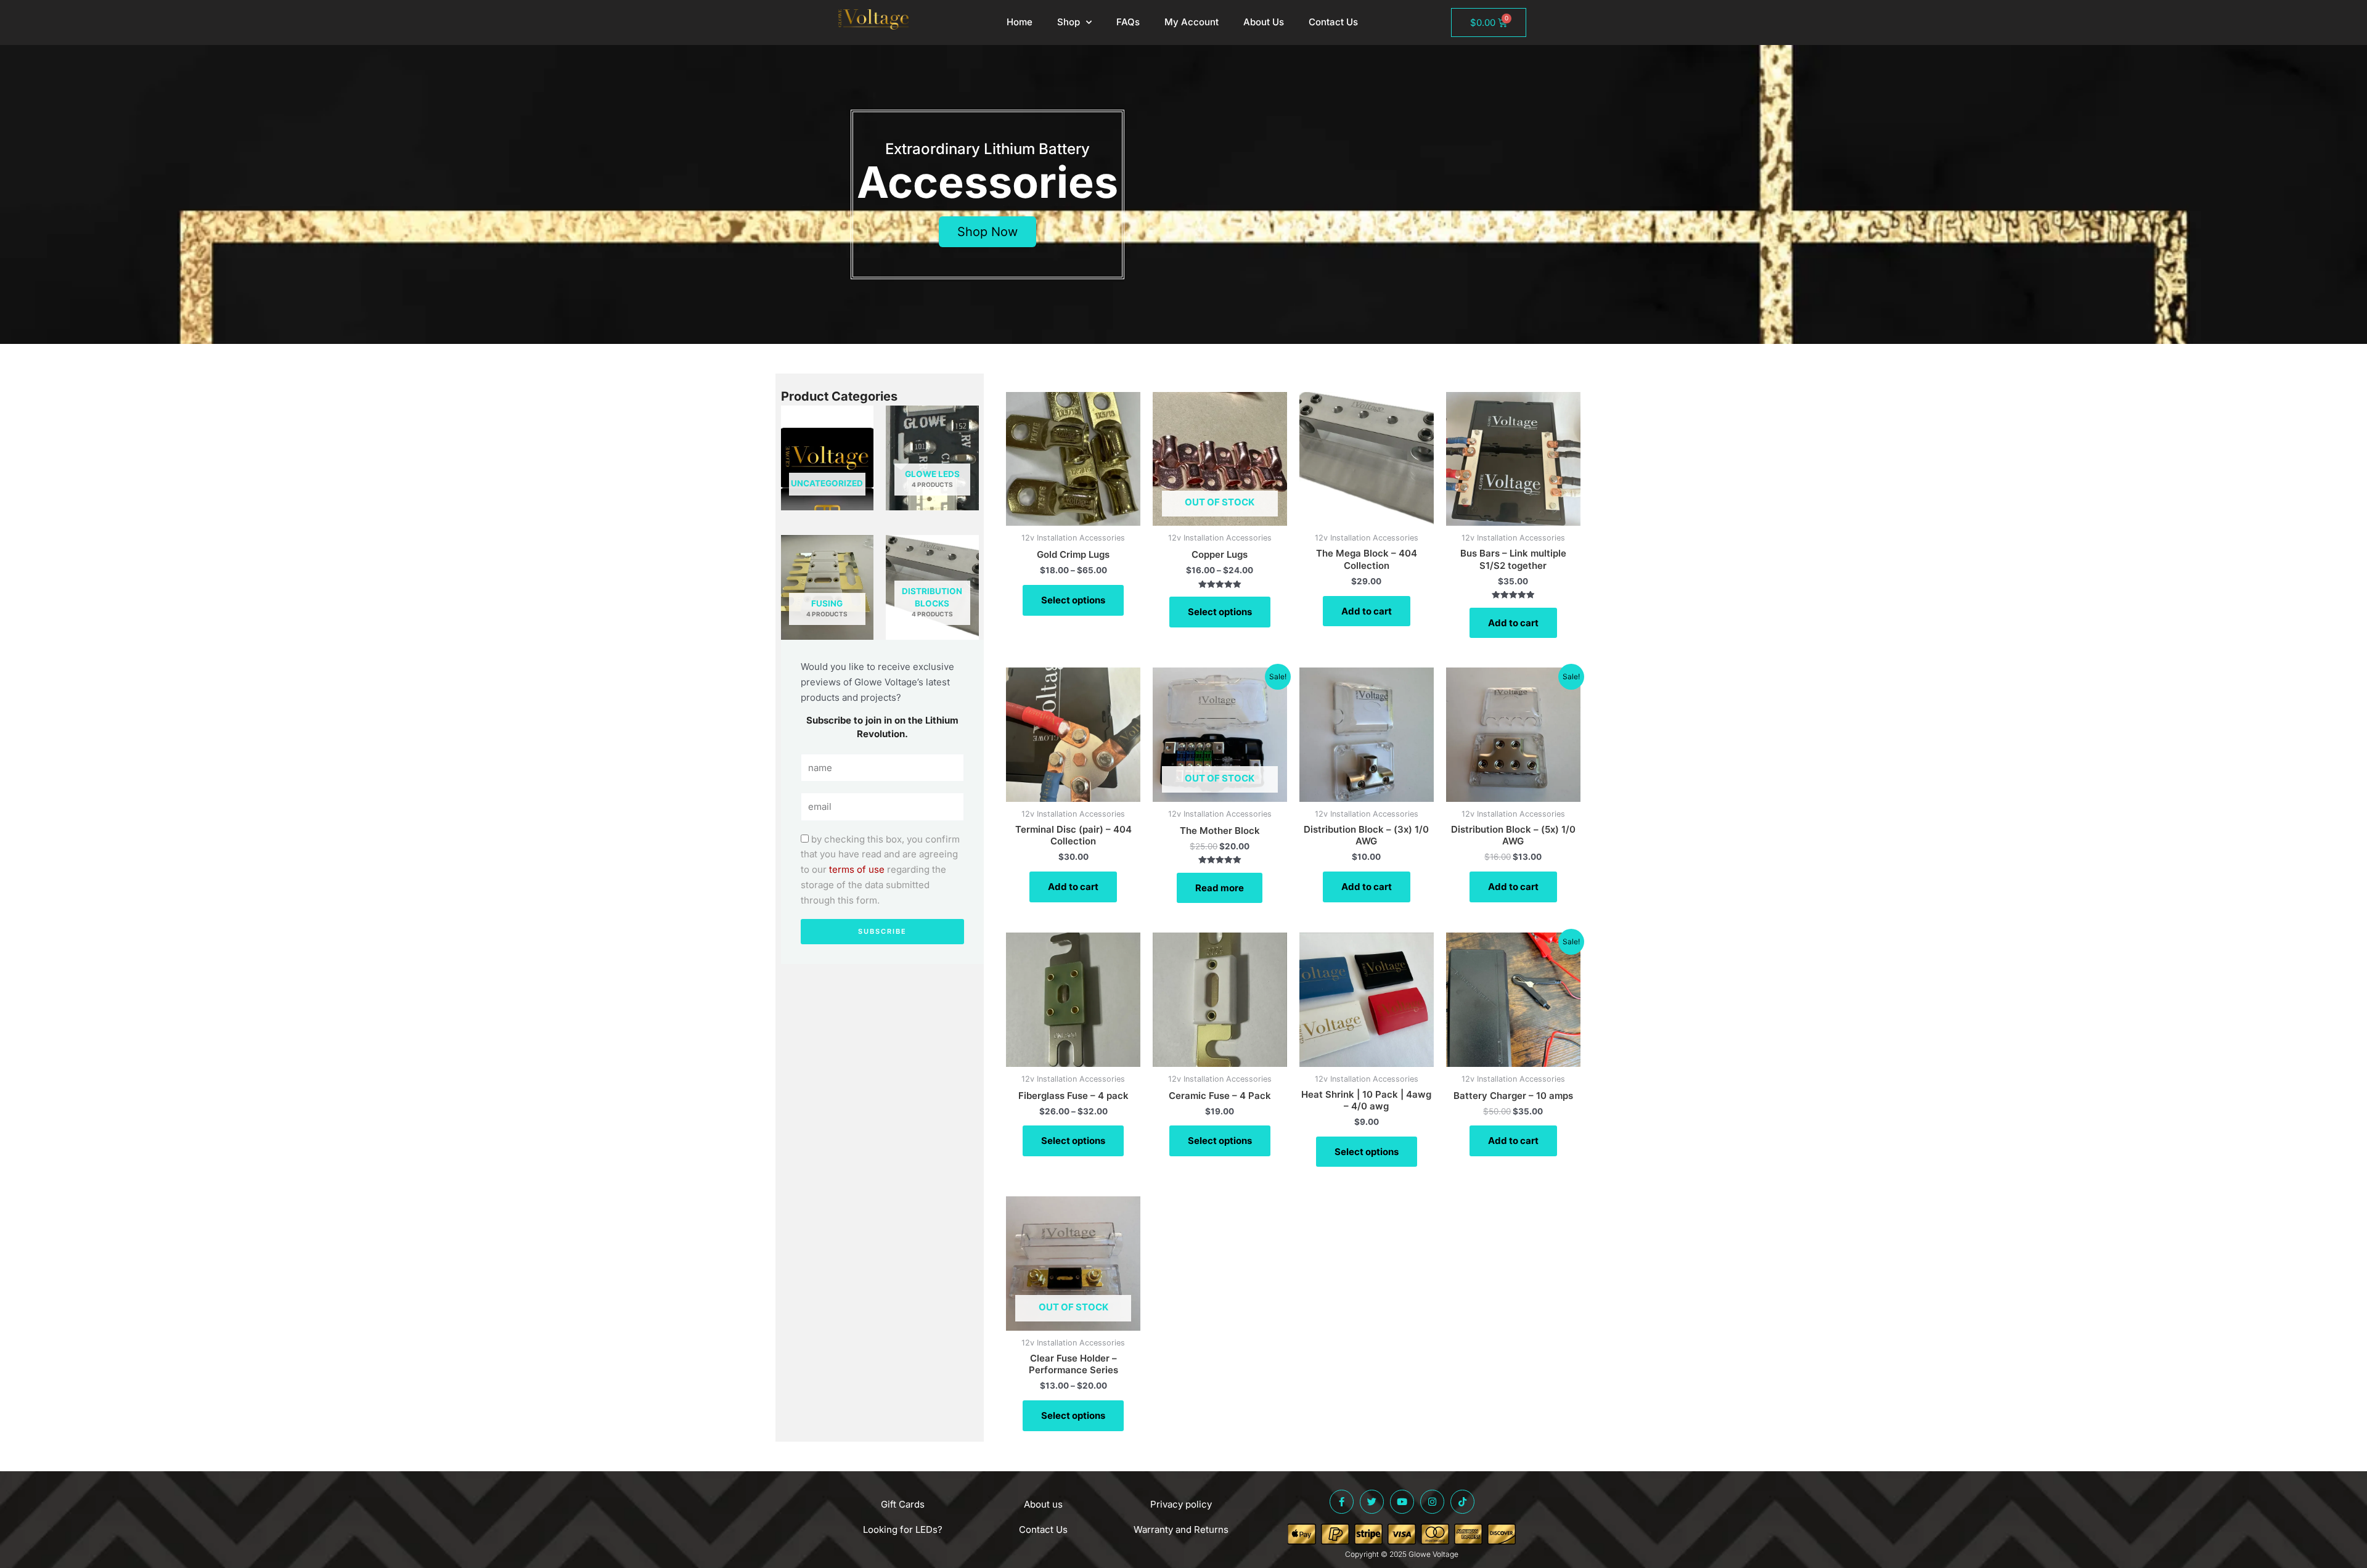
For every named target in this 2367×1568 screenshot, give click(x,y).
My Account (1192, 22)
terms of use (857, 869)
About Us (1264, 22)
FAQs (1128, 22)
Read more (1220, 888)
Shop (1069, 22)
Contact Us (1333, 22)
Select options (1073, 600)
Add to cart (1367, 611)
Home (1020, 22)
